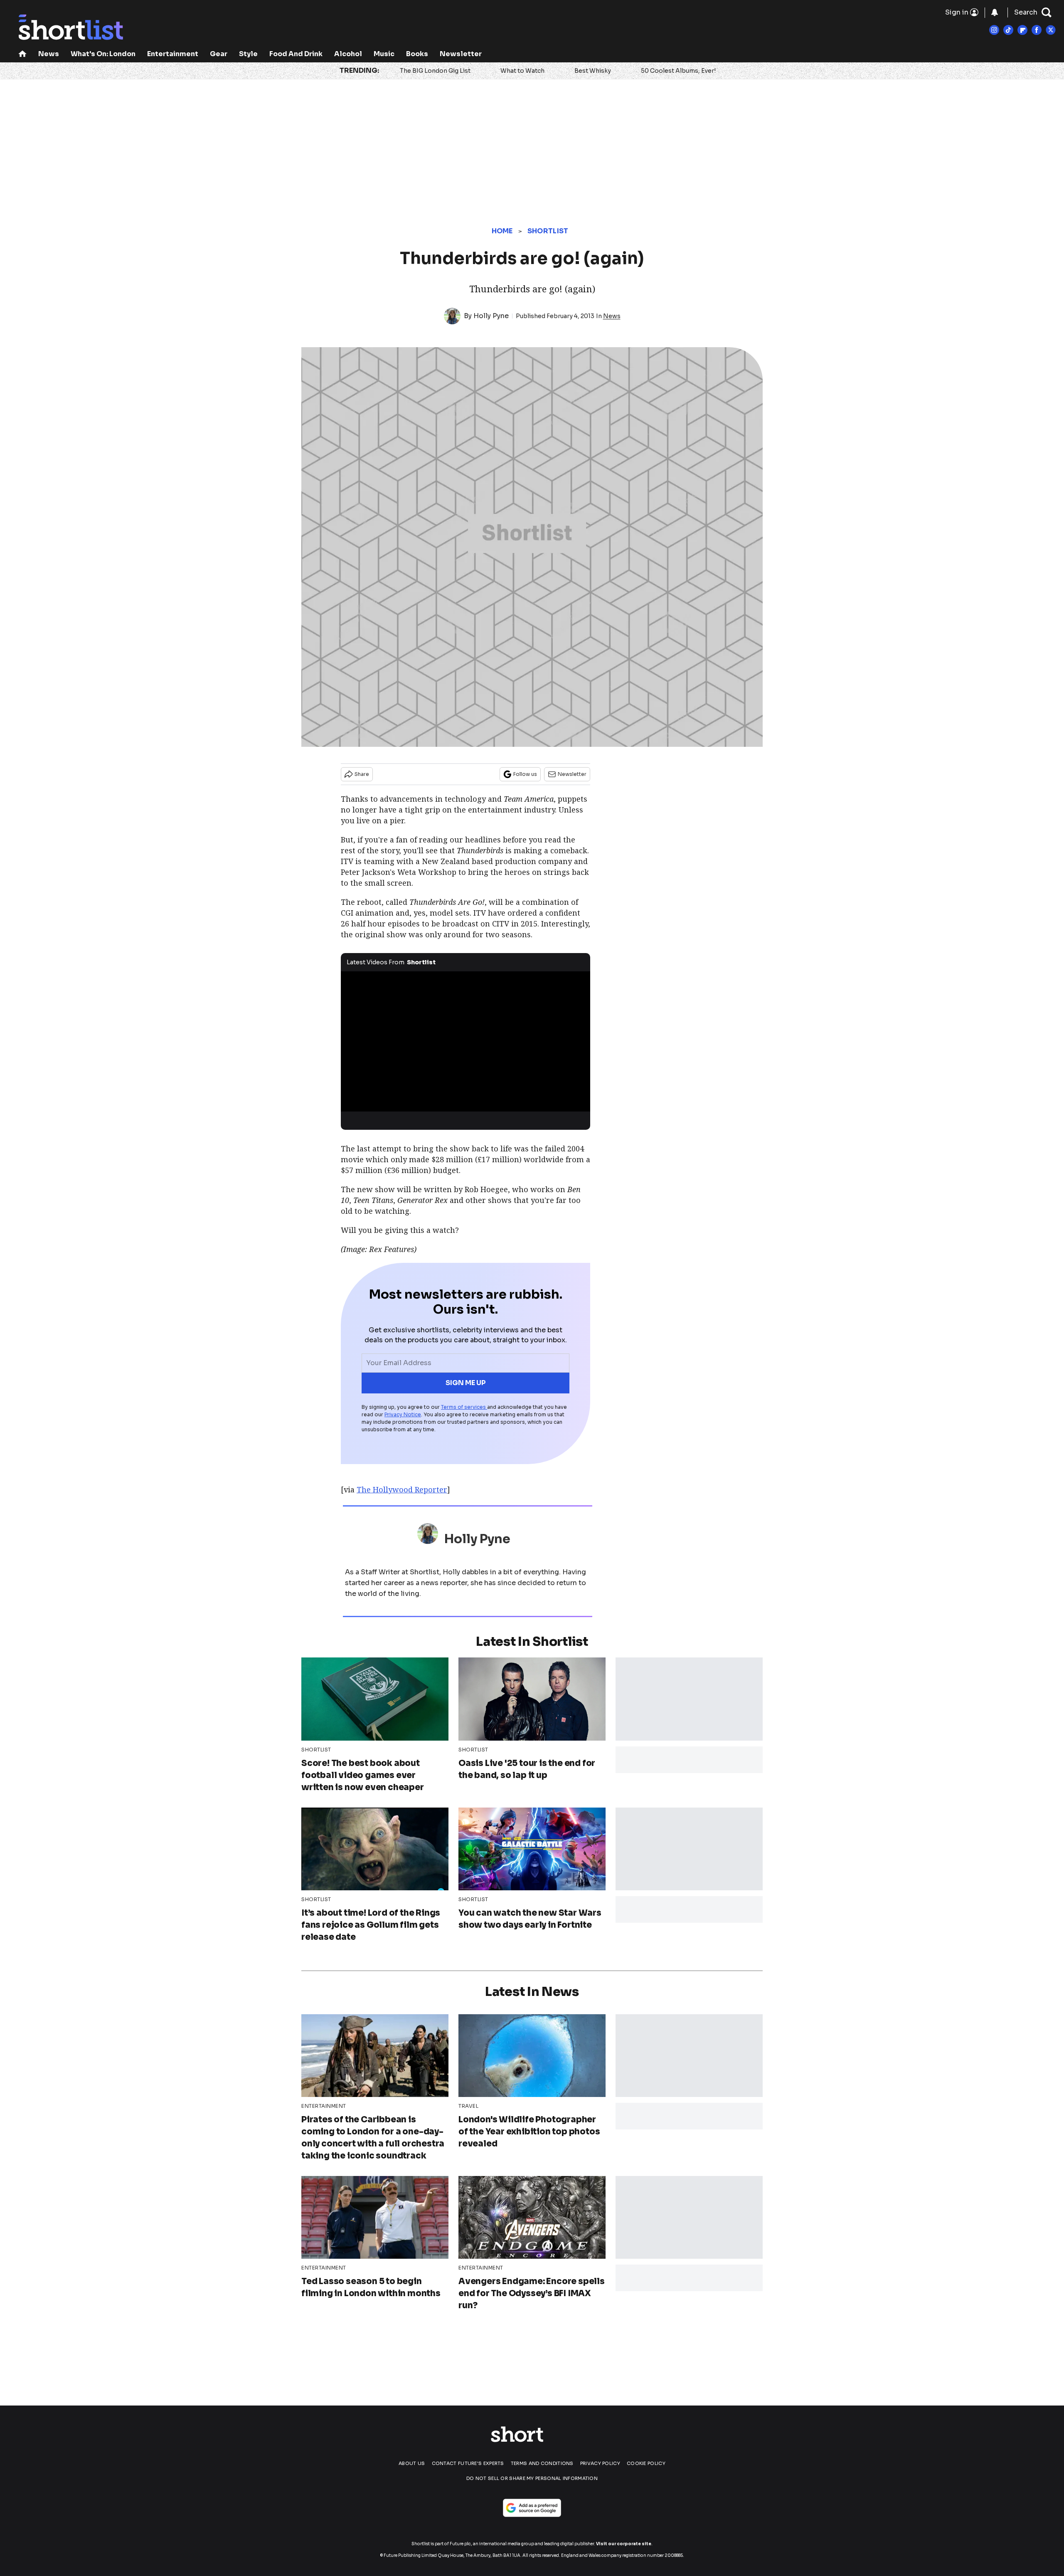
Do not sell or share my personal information (532, 2478)
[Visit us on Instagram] (994, 30)
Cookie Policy (646, 2463)
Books (417, 54)
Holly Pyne (491, 316)
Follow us (525, 774)
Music (384, 54)
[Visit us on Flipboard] (1022, 30)
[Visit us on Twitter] (1051, 30)
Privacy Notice (403, 1414)
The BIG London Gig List (435, 71)
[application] (465, 1042)
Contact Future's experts (468, 2463)
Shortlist (548, 231)
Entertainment (173, 54)
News (49, 54)
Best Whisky (593, 71)
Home (502, 231)
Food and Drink (296, 54)
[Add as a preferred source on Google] (532, 2508)
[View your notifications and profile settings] (995, 12)
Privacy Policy (600, 2463)
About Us (412, 2463)
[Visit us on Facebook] (1037, 30)
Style (248, 54)
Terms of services (464, 1407)
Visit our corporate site (624, 2544)
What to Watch (522, 71)
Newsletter (461, 54)
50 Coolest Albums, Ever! (678, 71)
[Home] (22, 55)
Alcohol (348, 54)
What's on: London (103, 54)
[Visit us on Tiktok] (1008, 30)
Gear (219, 54)
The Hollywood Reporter (402, 1489)
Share (362, 774)
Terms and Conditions (542, 2463)
